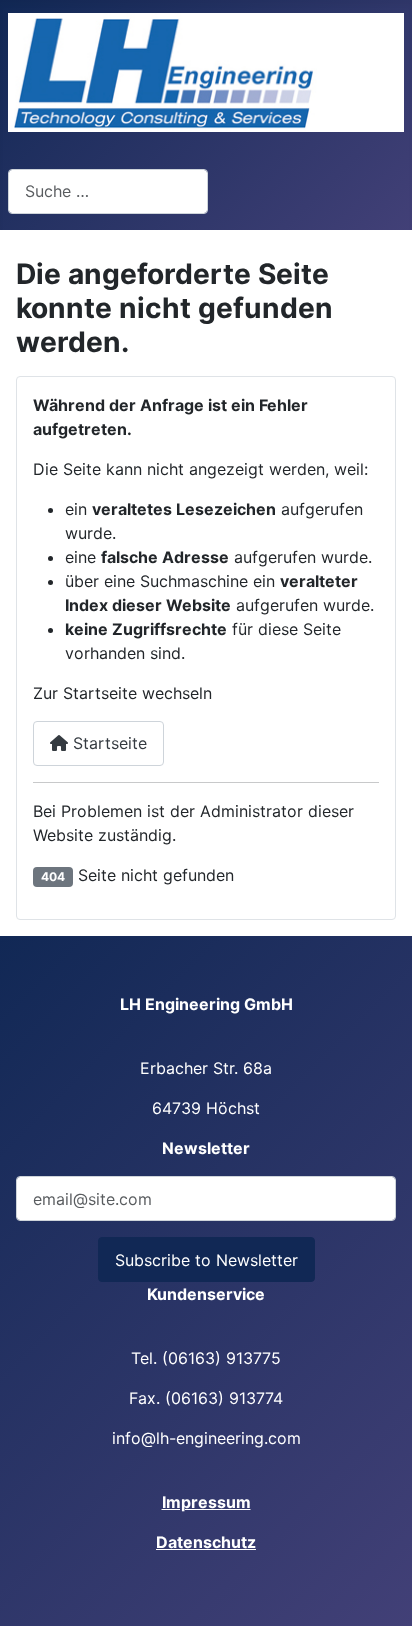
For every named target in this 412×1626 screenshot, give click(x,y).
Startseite (107, 743)
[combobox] (108, 191)
